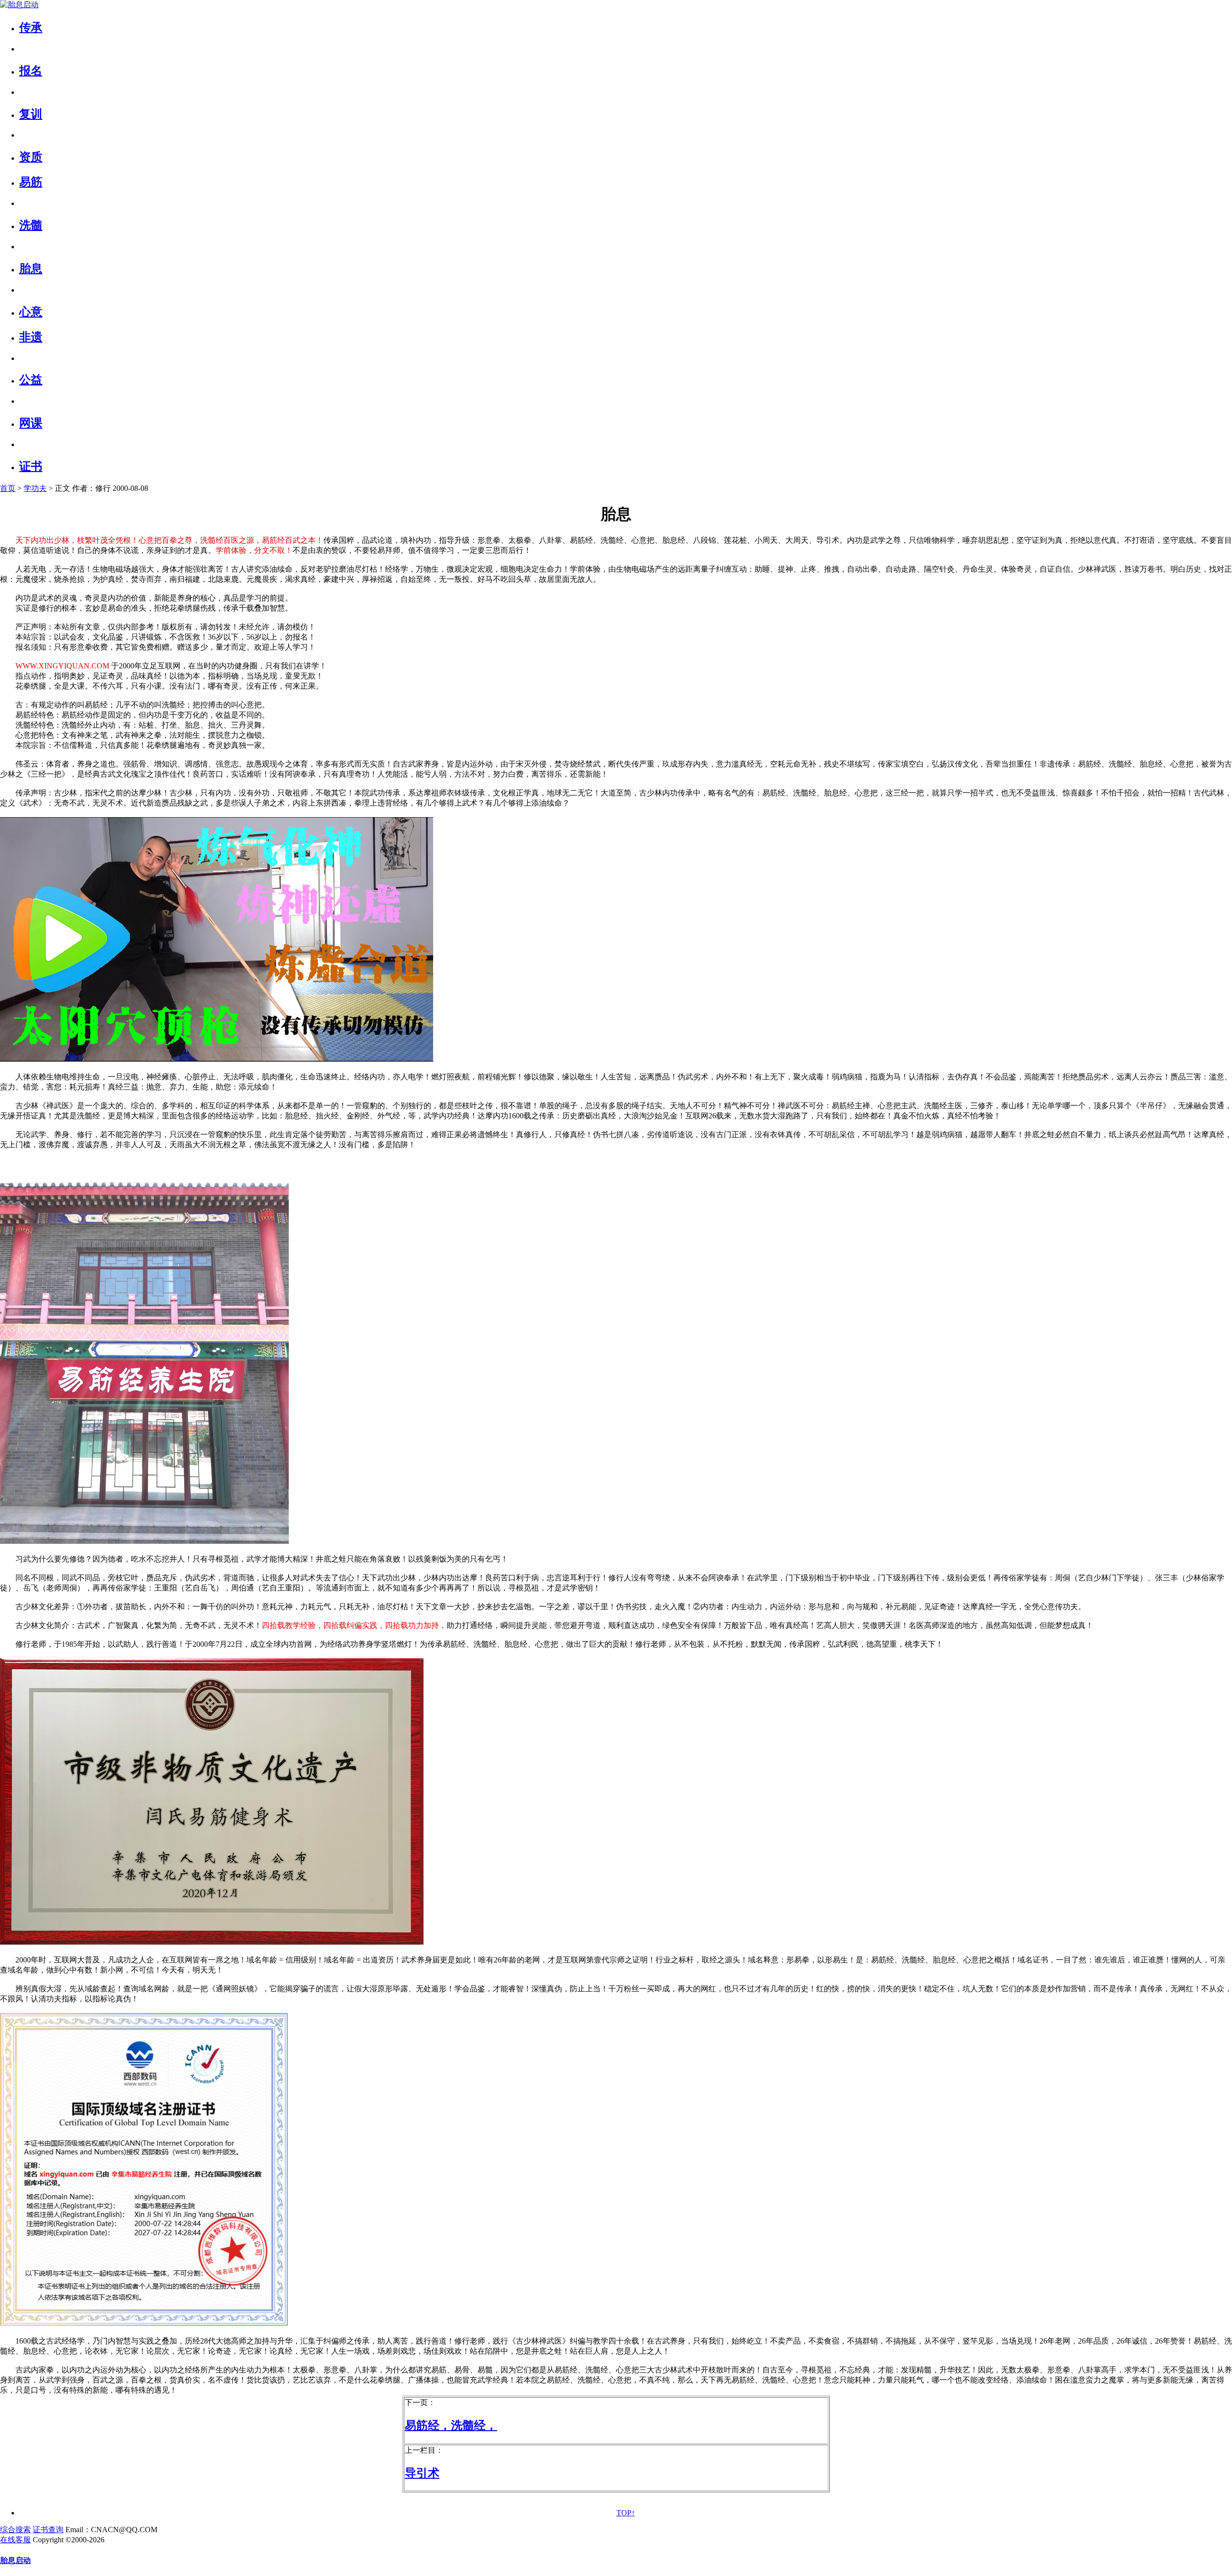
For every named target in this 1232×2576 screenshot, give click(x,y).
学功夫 (35, 488)
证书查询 (48, 2530)
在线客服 (15, 2540)
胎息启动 (15, 2560)
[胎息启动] (19, 5)
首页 (8, 488)
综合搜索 (15, 2530)
